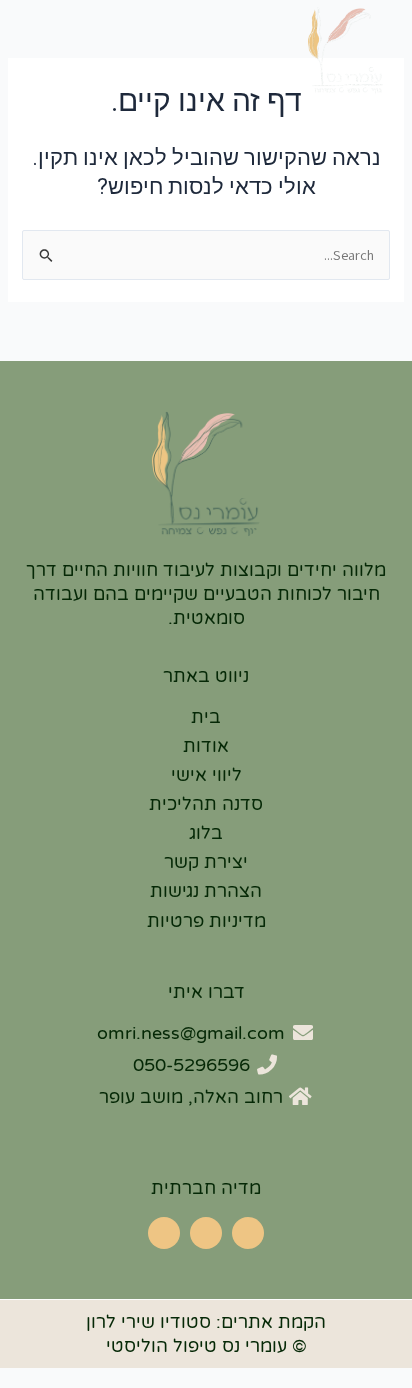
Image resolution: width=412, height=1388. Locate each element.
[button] (40, 72)
